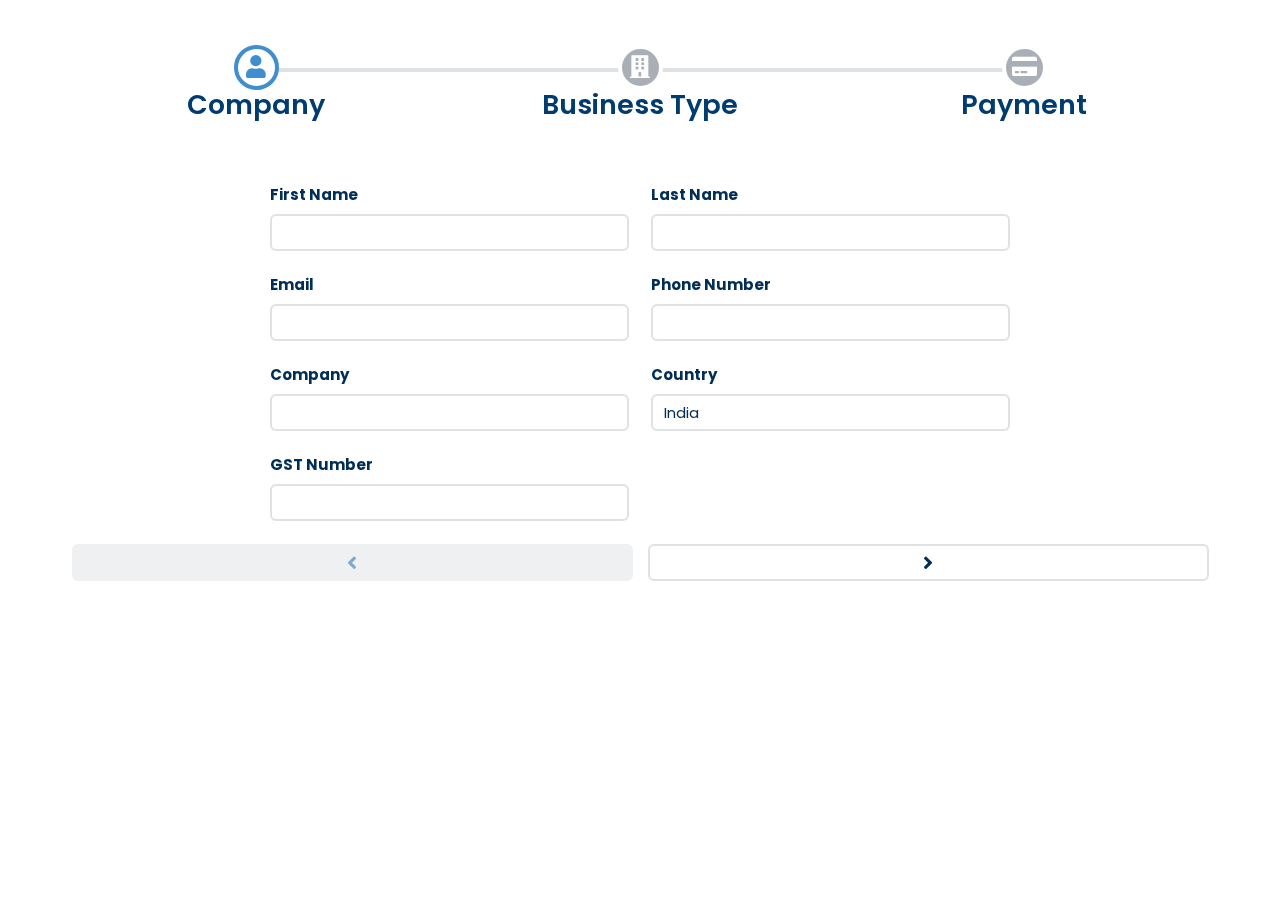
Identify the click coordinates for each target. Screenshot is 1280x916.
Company (309, 374)
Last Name (694, 194)
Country (684, 374)
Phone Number (711, 284)
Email (292, 284)
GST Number (321, 464)
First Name (314, 194)
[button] (352, 563)
